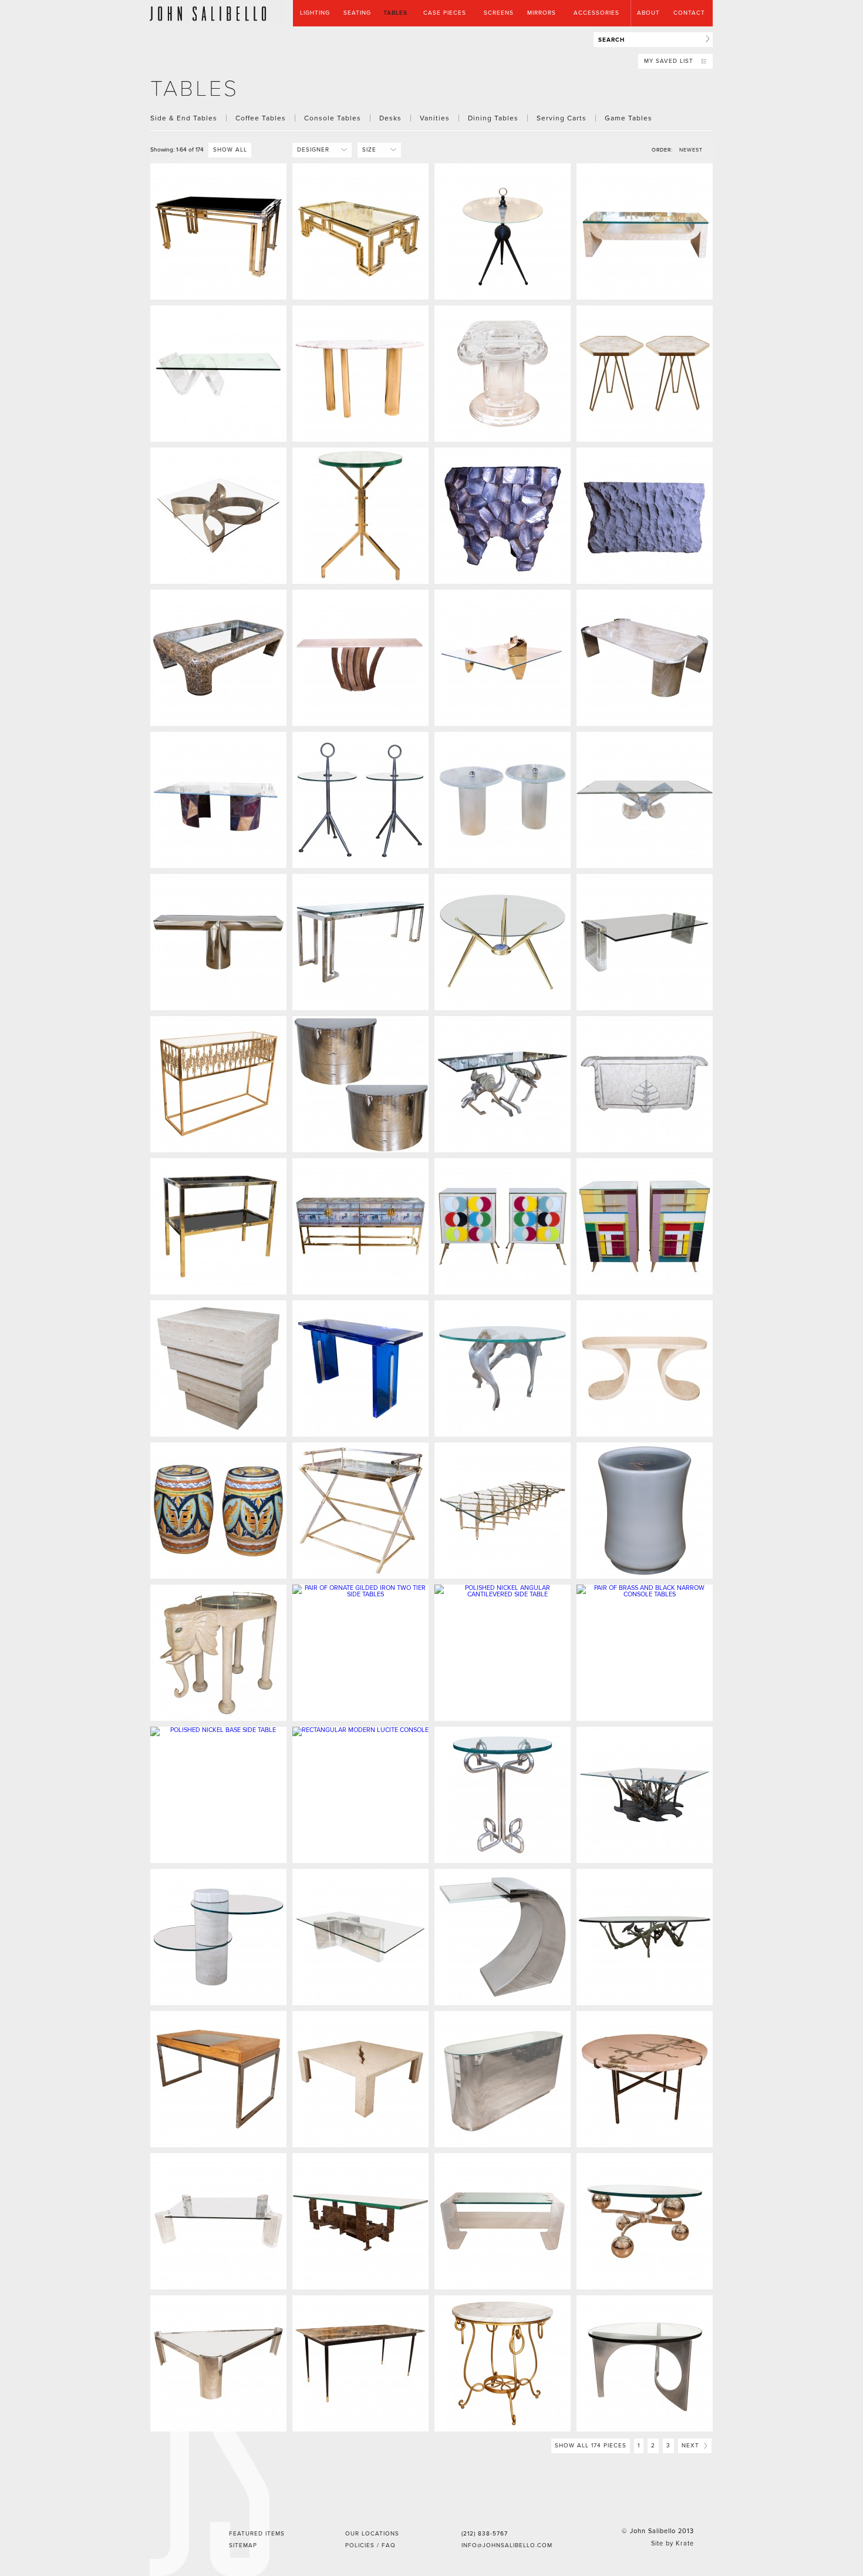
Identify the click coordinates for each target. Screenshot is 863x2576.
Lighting (315, 13)
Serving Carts (562, 118)
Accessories (596, 13)
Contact (689, 13)
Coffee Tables (261, 118)
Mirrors (542, 13)
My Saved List (670, 61)
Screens (499, 13)
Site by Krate (672, 2543)
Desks (390, 118)
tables (195, 89)
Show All (230, 150)
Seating (357, 13)
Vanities (435, 118)
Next (692, 2446)
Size (375, 150)
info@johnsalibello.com (507, 2545)
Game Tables (628, 118)
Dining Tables (493, 118)
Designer (318, 150)
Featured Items (257, 2534)
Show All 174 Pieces (591, 2446)
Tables (395, 13)
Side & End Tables (184, 118)
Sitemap (243, 2545)
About (648, 13)
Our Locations (372, 2534)
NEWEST (691, 150)
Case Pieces (445, 13)
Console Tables (333, 118)
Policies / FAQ (370, 2545)
